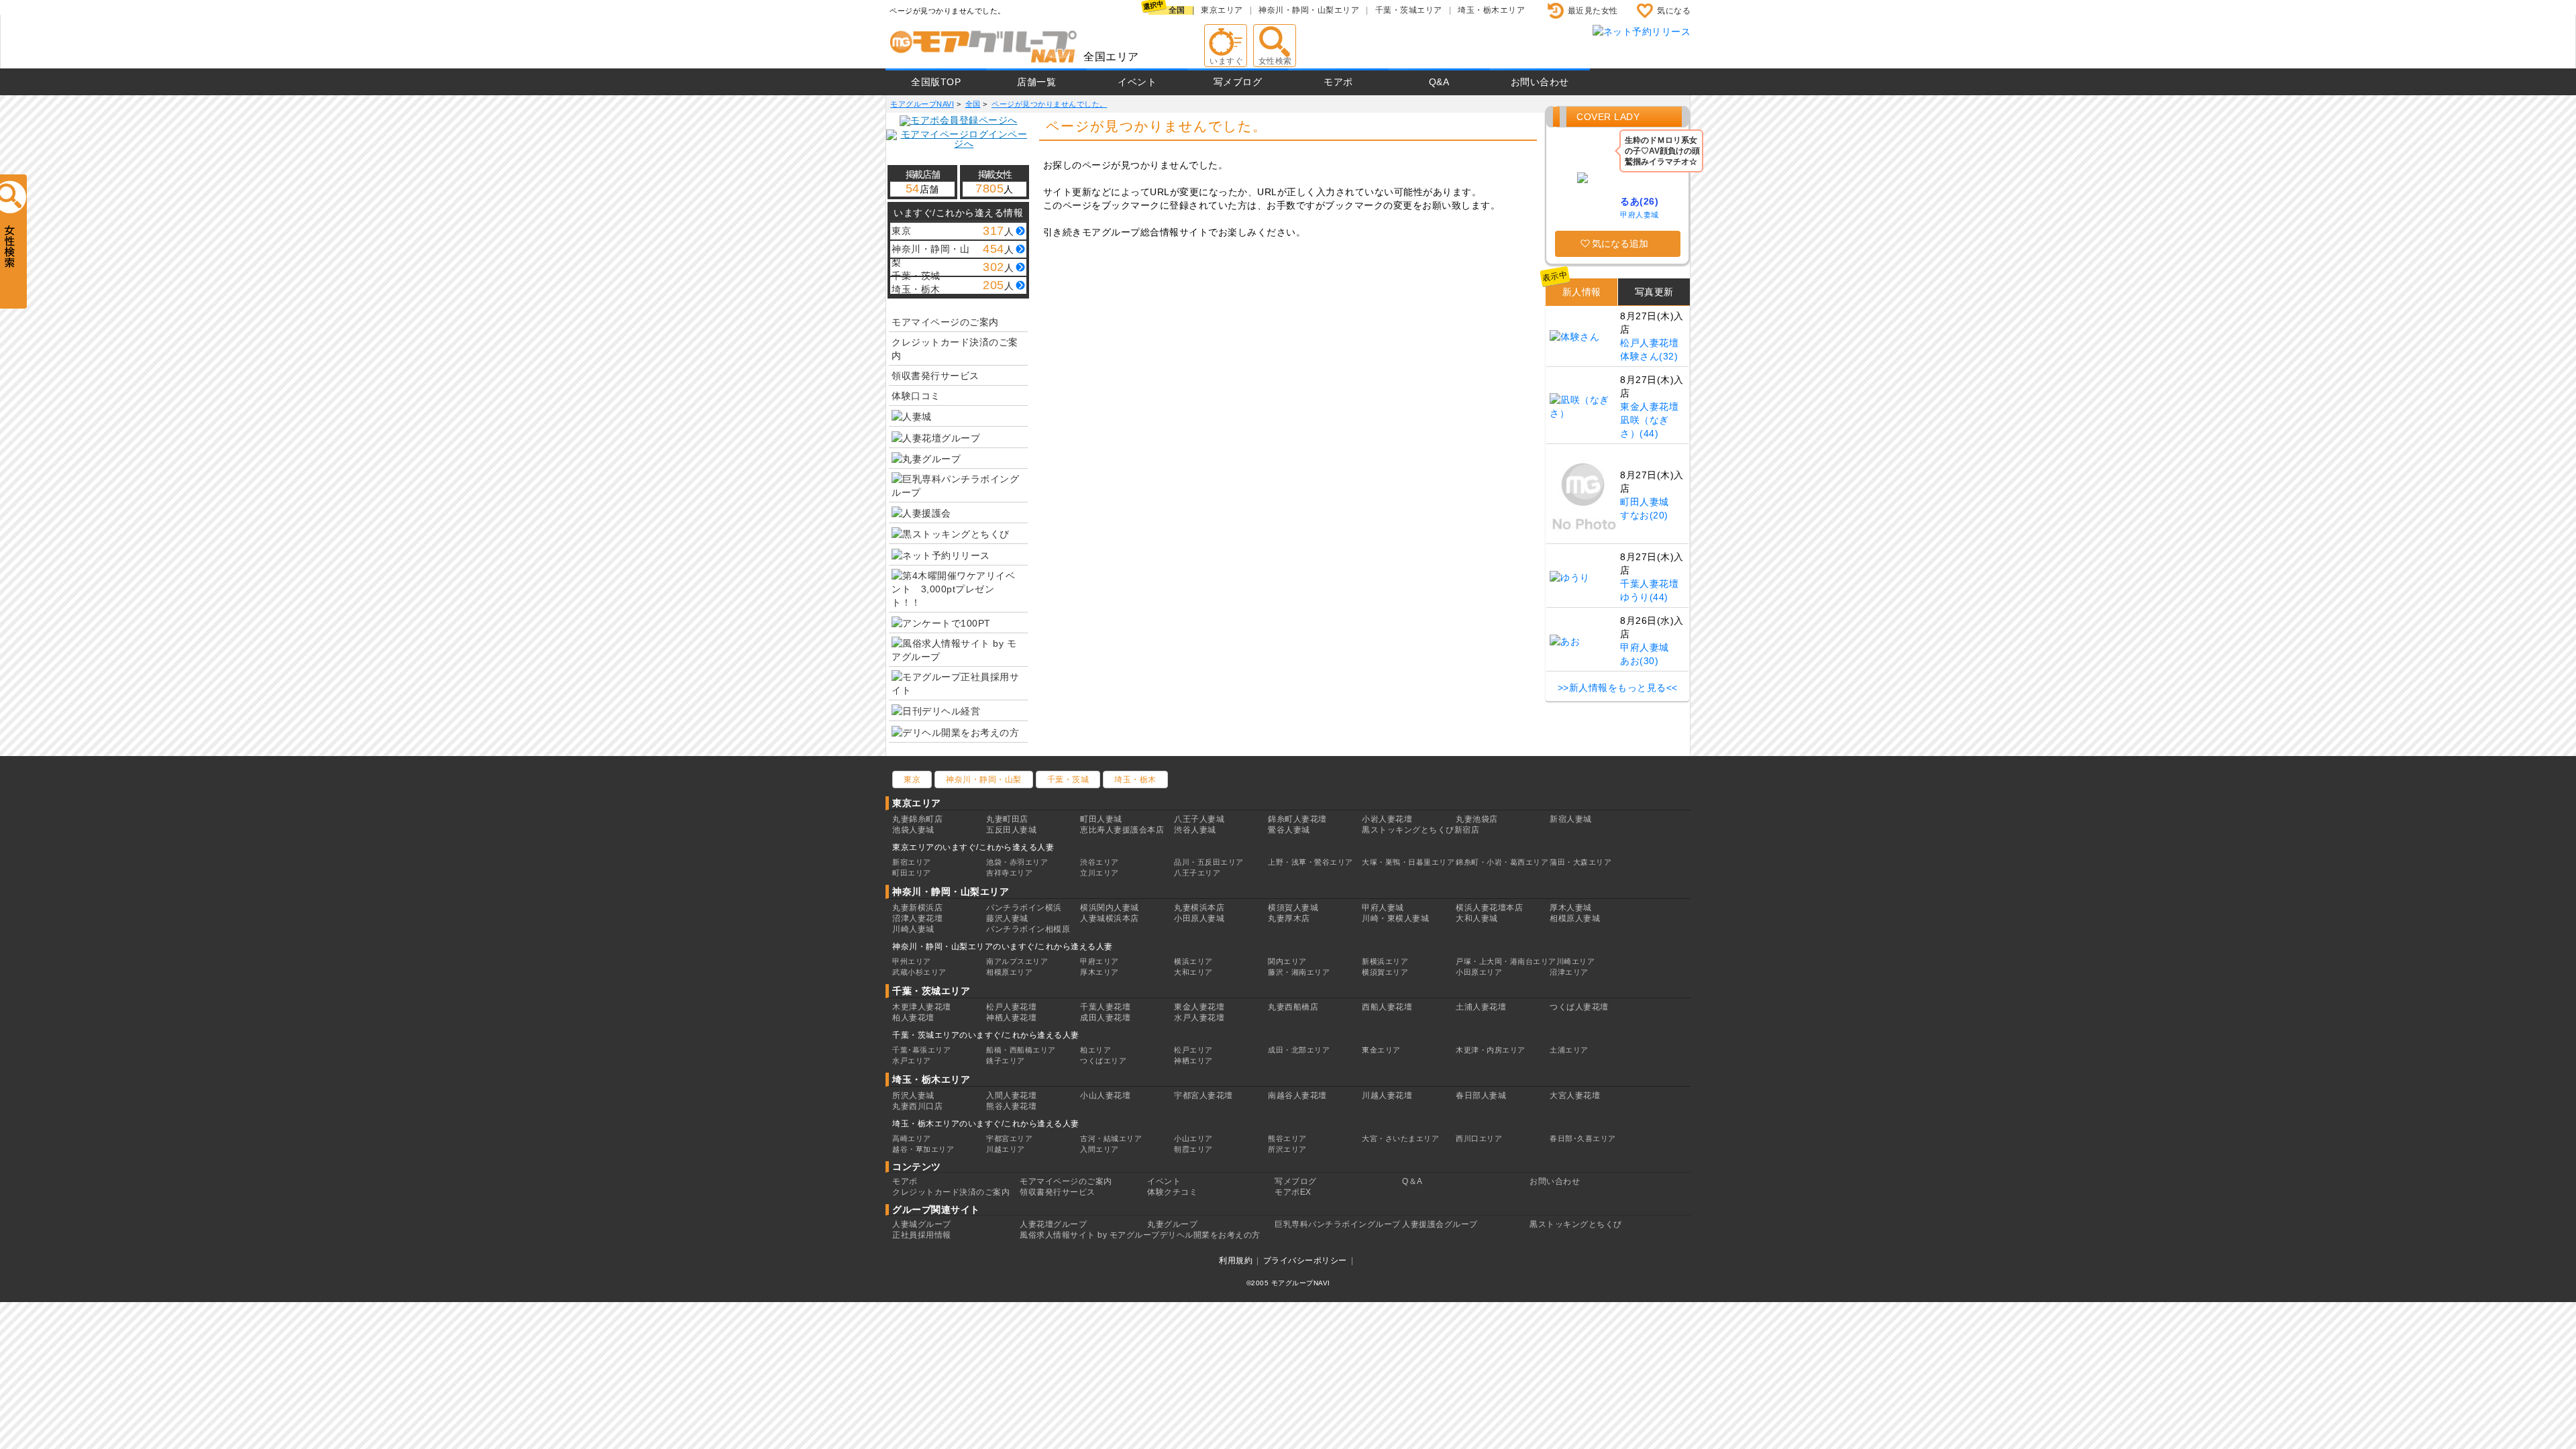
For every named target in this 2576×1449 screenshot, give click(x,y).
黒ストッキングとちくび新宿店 (1420, 830)
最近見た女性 (1593, 11)
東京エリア (1222, 10)
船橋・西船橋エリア (1021, 1050)
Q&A (1439, 82)
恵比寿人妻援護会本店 (1122, 830)
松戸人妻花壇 (1649, 343)
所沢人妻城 (913, 1095)
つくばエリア (1103, 1061)
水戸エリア (912, 1061)
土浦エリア (1569, 1050)
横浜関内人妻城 (1110, 908)
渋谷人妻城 (1195, 830)
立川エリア (1099, 873)
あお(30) (1639, 661)
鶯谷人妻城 (1289, 830)
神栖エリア (1193, 1061)
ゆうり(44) (1644, 597)
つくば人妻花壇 (1579, 1007)
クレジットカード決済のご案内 (955, 349)
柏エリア (1095, 1050)
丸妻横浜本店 (1199, 908)
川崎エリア (1576, 961)
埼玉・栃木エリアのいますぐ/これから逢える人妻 (986, 1124)
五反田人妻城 (1011, 830)
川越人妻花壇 (1387, 1095)
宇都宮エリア (1009, 1138)
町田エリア (912, 873)
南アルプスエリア (1017, 961)
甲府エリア (1099, 961)
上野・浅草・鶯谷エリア (1310, 862)
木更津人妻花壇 (922, 1007)
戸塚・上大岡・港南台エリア (1506, 961)
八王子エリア (1197, 873)
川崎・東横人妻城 (1395, 918)
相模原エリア (1009, 972)
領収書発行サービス (935, 376)
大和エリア (1193, 972)
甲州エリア (912, 961)
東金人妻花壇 (1649, 407)
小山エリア (1193, 1138)
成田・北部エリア (1299, 1050)
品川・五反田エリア (1209, 862)
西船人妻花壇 (1387, 1007)
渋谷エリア (1099, 862)
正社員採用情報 (922, 1235)
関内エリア (1287, 961)
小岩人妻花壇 (1387, 819)
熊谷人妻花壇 (1011, 1106)
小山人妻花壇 (1105, 1095)
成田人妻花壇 (1105, 1018)
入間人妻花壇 (1011, 1095)
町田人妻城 (1645, 502)
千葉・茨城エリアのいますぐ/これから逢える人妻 (986, 1035)
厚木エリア (1099, 972)
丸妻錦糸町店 (917, 819)
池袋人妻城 (913, 830)
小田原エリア (1479, 972)
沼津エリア (1569, 972)
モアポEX (1293, 1192)
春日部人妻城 (1481, 1095)
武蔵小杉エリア (919, 972)
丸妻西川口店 (917, 1106)
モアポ (1338, 82)
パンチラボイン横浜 (1024, 908)
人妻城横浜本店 (1110, 918)
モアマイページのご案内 (945, 322)
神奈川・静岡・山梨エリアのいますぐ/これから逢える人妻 (1003, 947)
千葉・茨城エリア (1409, 10)
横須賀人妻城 (1293, 908)
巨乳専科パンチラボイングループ (1338, 1224)
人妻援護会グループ (1440, 1224)
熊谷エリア (1287, 1138)
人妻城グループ (922, 1224)
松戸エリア (1193, 1050)
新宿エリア (912, 862)
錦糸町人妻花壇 (1297, 819)
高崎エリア (912, 1138)
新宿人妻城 (1571, 819)
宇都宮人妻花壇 (1203, 1095)
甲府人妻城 (1640, 215)
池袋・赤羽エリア (1017, 862)
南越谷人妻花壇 (1297, 1095)
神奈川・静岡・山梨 (984, 780)
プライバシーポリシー (1305, 1260)
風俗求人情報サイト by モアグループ (1090, 1235)
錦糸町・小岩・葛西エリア (1502, 862)
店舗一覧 (1036, 82)
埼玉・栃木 (1135, 780)
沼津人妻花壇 (917, 918)
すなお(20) (1644, 515)
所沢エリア (1287, 1149)
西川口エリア (1479, 1138)
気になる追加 (1620, 244)
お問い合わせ (1540, 82)
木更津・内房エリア (1491, 1050)
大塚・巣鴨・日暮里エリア (1408, 862)
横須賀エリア (1385, 972)
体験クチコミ (1172, 1192)
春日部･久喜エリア (1583, 1138)
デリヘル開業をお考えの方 (1210, 1235)
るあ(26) (1639, 201)
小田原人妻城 (1199, 918)
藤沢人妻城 (1007, 918)
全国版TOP (936, 82)
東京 (912, 780)
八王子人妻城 (1199, 819)
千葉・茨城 (1068, 780)
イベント (1137, 82)
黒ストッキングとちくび (1576, 1224)
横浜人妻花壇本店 (1489, 908)
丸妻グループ (1172, 1224)
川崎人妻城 (913, 929)
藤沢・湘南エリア (1299, 972)
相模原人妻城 (1575, 918)
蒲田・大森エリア (1580, 862)
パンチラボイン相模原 (1028, 929)
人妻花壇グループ (1053, 1224)
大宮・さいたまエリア (1400, 1138)
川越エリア (1006, 1149)
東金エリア (1381, 1050)
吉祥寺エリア (1009, 873)
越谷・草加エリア (923, 1149)
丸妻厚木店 (1289, 918)
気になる (1674, 11)
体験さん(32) (1649, 356)
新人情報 (1582, 292)
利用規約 (1236, 1260)
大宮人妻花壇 (1575, 1095)
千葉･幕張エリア (921, 1050)
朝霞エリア (1193, 1149)
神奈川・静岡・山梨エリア (1309, 10)
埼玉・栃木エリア (1491, 10)
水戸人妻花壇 (1199, 1018)
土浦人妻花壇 (1481, 1007)
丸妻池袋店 (1477, 819)
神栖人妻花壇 (1011, 1018)
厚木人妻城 (1571, 908)
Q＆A (1412, 1181)
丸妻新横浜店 (917, 908)
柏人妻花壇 (913, 1018)
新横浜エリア (1385, 961)
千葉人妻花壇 (1649, 584)
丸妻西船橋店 (1293, 1007)
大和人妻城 (1477, 918)
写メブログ (1238, 82)
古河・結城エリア (1111, 1138)
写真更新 (1654, 292)
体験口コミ (916, 396)
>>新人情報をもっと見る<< (1618, 688)
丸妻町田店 (1007, 819)
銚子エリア (1006, 1061)
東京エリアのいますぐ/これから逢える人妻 (973, 847)
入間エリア (1099, 1149)
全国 (1177, 10)
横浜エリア (1193, 961)
